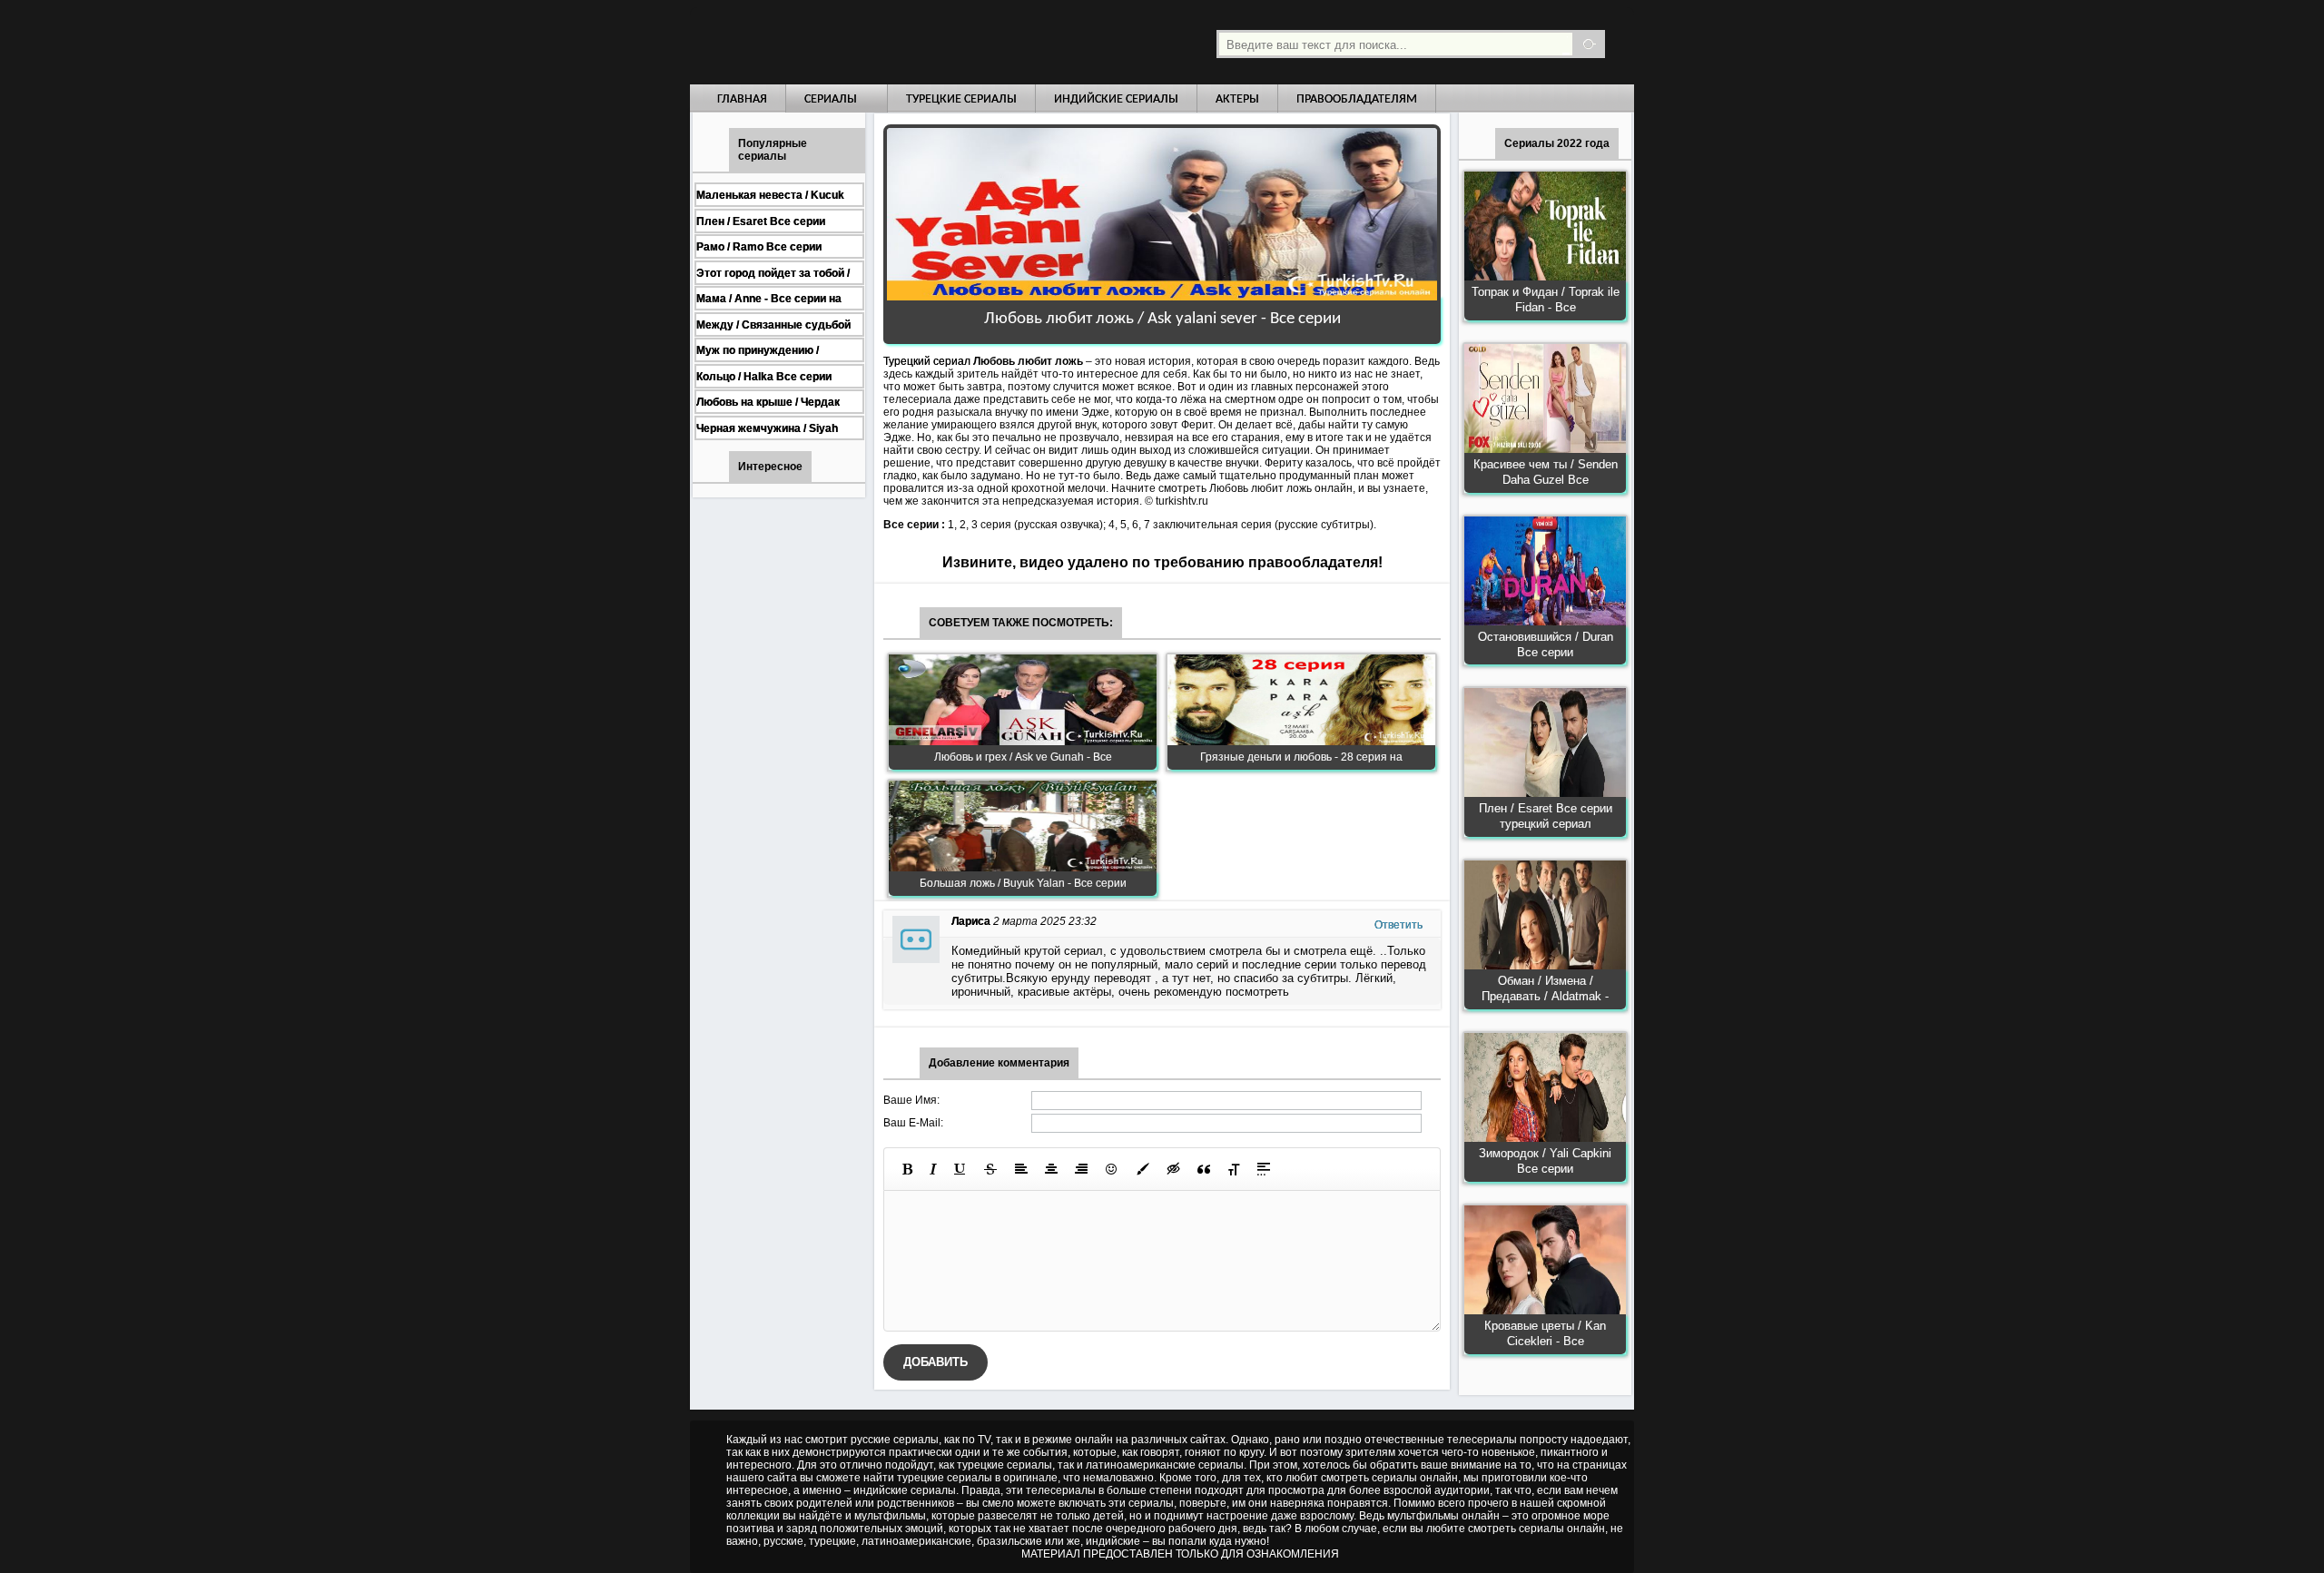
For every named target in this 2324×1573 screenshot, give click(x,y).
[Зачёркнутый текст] (990, 1169)
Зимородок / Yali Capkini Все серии (1545, 1161)
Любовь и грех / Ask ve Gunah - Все (1023, 757)
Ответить (1398, 925)
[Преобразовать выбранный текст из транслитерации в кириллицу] (1234, 1169)
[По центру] (1051, 1169)
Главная (742, 99)
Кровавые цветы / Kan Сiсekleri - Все (1545, 1333)
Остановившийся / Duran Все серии (1546, 644)
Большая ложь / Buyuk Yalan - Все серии (1023, 883)
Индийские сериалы (1116, 99)
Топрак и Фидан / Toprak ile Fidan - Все (1546, 300)
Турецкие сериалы (961, 99)
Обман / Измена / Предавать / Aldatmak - (1545, 988)
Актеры (1237, 99)
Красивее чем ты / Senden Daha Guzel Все (1546, 472)
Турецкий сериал (927, 361)
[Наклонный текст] (933, 1169)
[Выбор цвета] (1143, 1169)
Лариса (971, 921)
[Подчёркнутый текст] (960, 1169)
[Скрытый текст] (1174, 1169)
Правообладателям (1357, 99)
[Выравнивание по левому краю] (1021, 1169)
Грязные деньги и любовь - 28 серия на (1301, 757)
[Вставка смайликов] (1112, 1169)
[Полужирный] (907, 1169)
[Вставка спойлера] (1264, 1169)
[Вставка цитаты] (1204, 1169)
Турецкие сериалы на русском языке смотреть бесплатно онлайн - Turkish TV (857, 42)
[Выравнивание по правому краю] (1081, 1169)
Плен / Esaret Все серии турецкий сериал (1546, 816)
